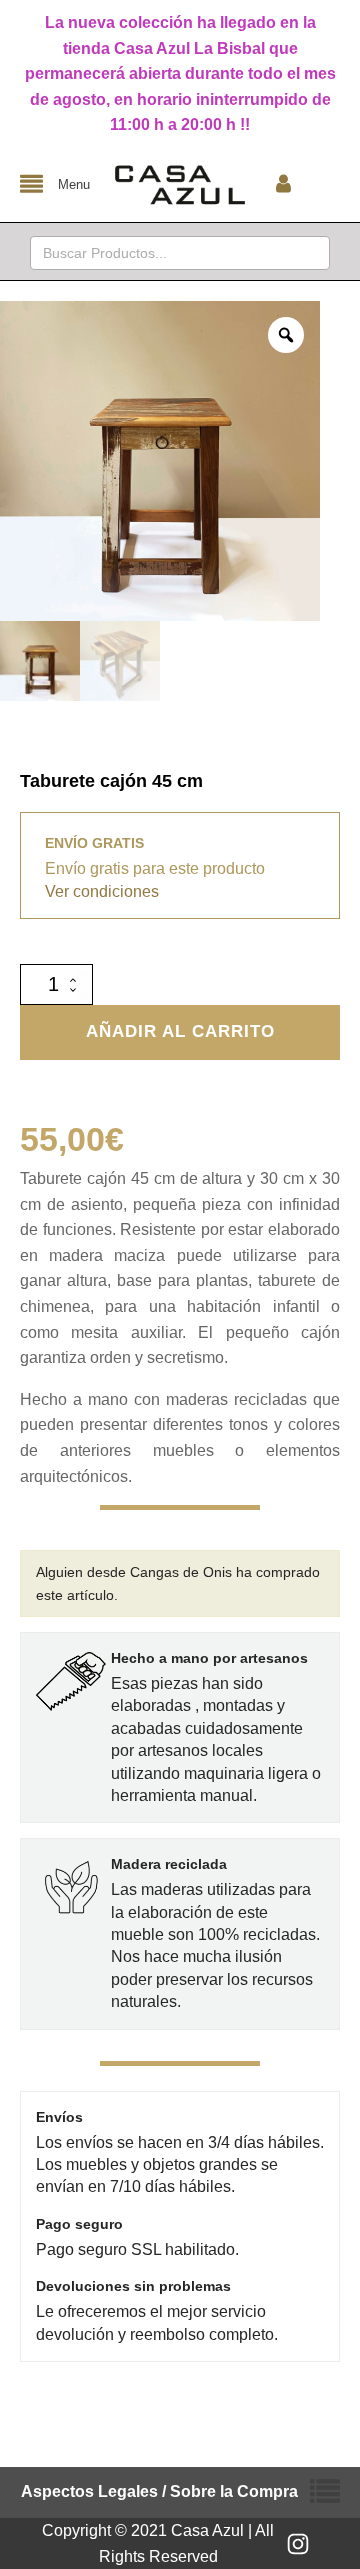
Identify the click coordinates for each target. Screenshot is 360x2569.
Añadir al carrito (180, 1031)
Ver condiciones (102, 891)
